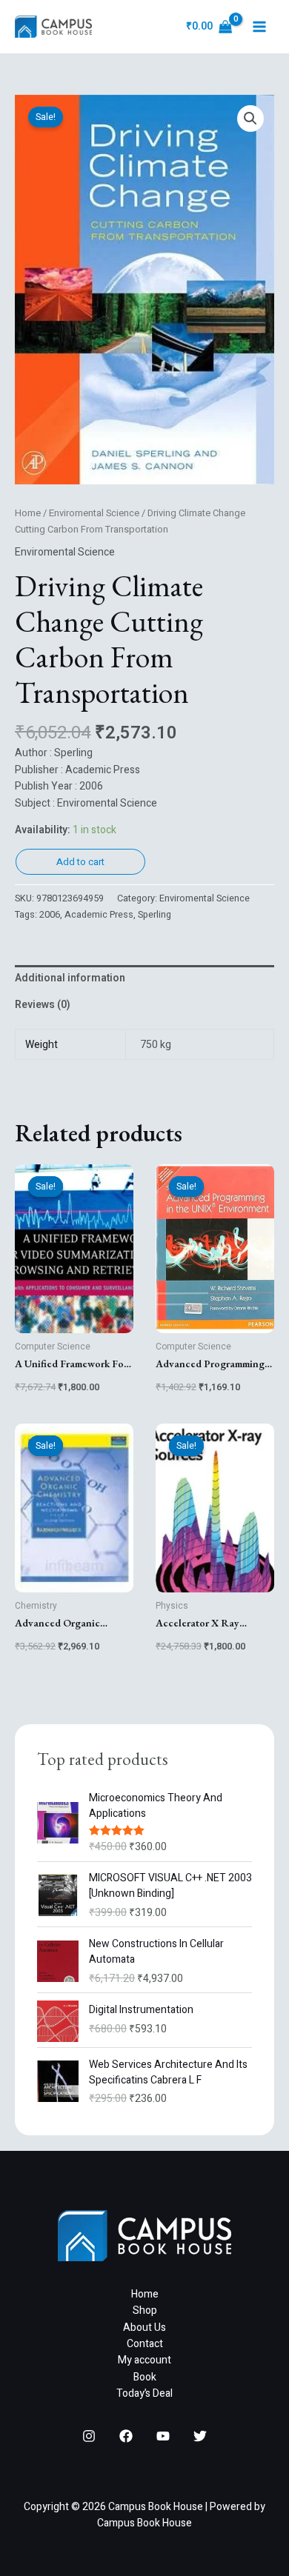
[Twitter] (200, 2436)
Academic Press (99, 915)
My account (144, 2360)
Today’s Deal (144, 2393)
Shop (145, 2310)
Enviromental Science (94, 513)
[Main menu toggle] (259, 27)
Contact (145, 2344)
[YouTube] (163, 2436)
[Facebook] (126, 2436)
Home (28, 513)
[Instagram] (89, 2436)
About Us (144, 2328)
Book (145, 2377)
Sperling (155, 915)
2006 (50, 915)
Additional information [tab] (70, 978)
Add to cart (80, 862)
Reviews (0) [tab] (43, 1005)
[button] (250, 119)
